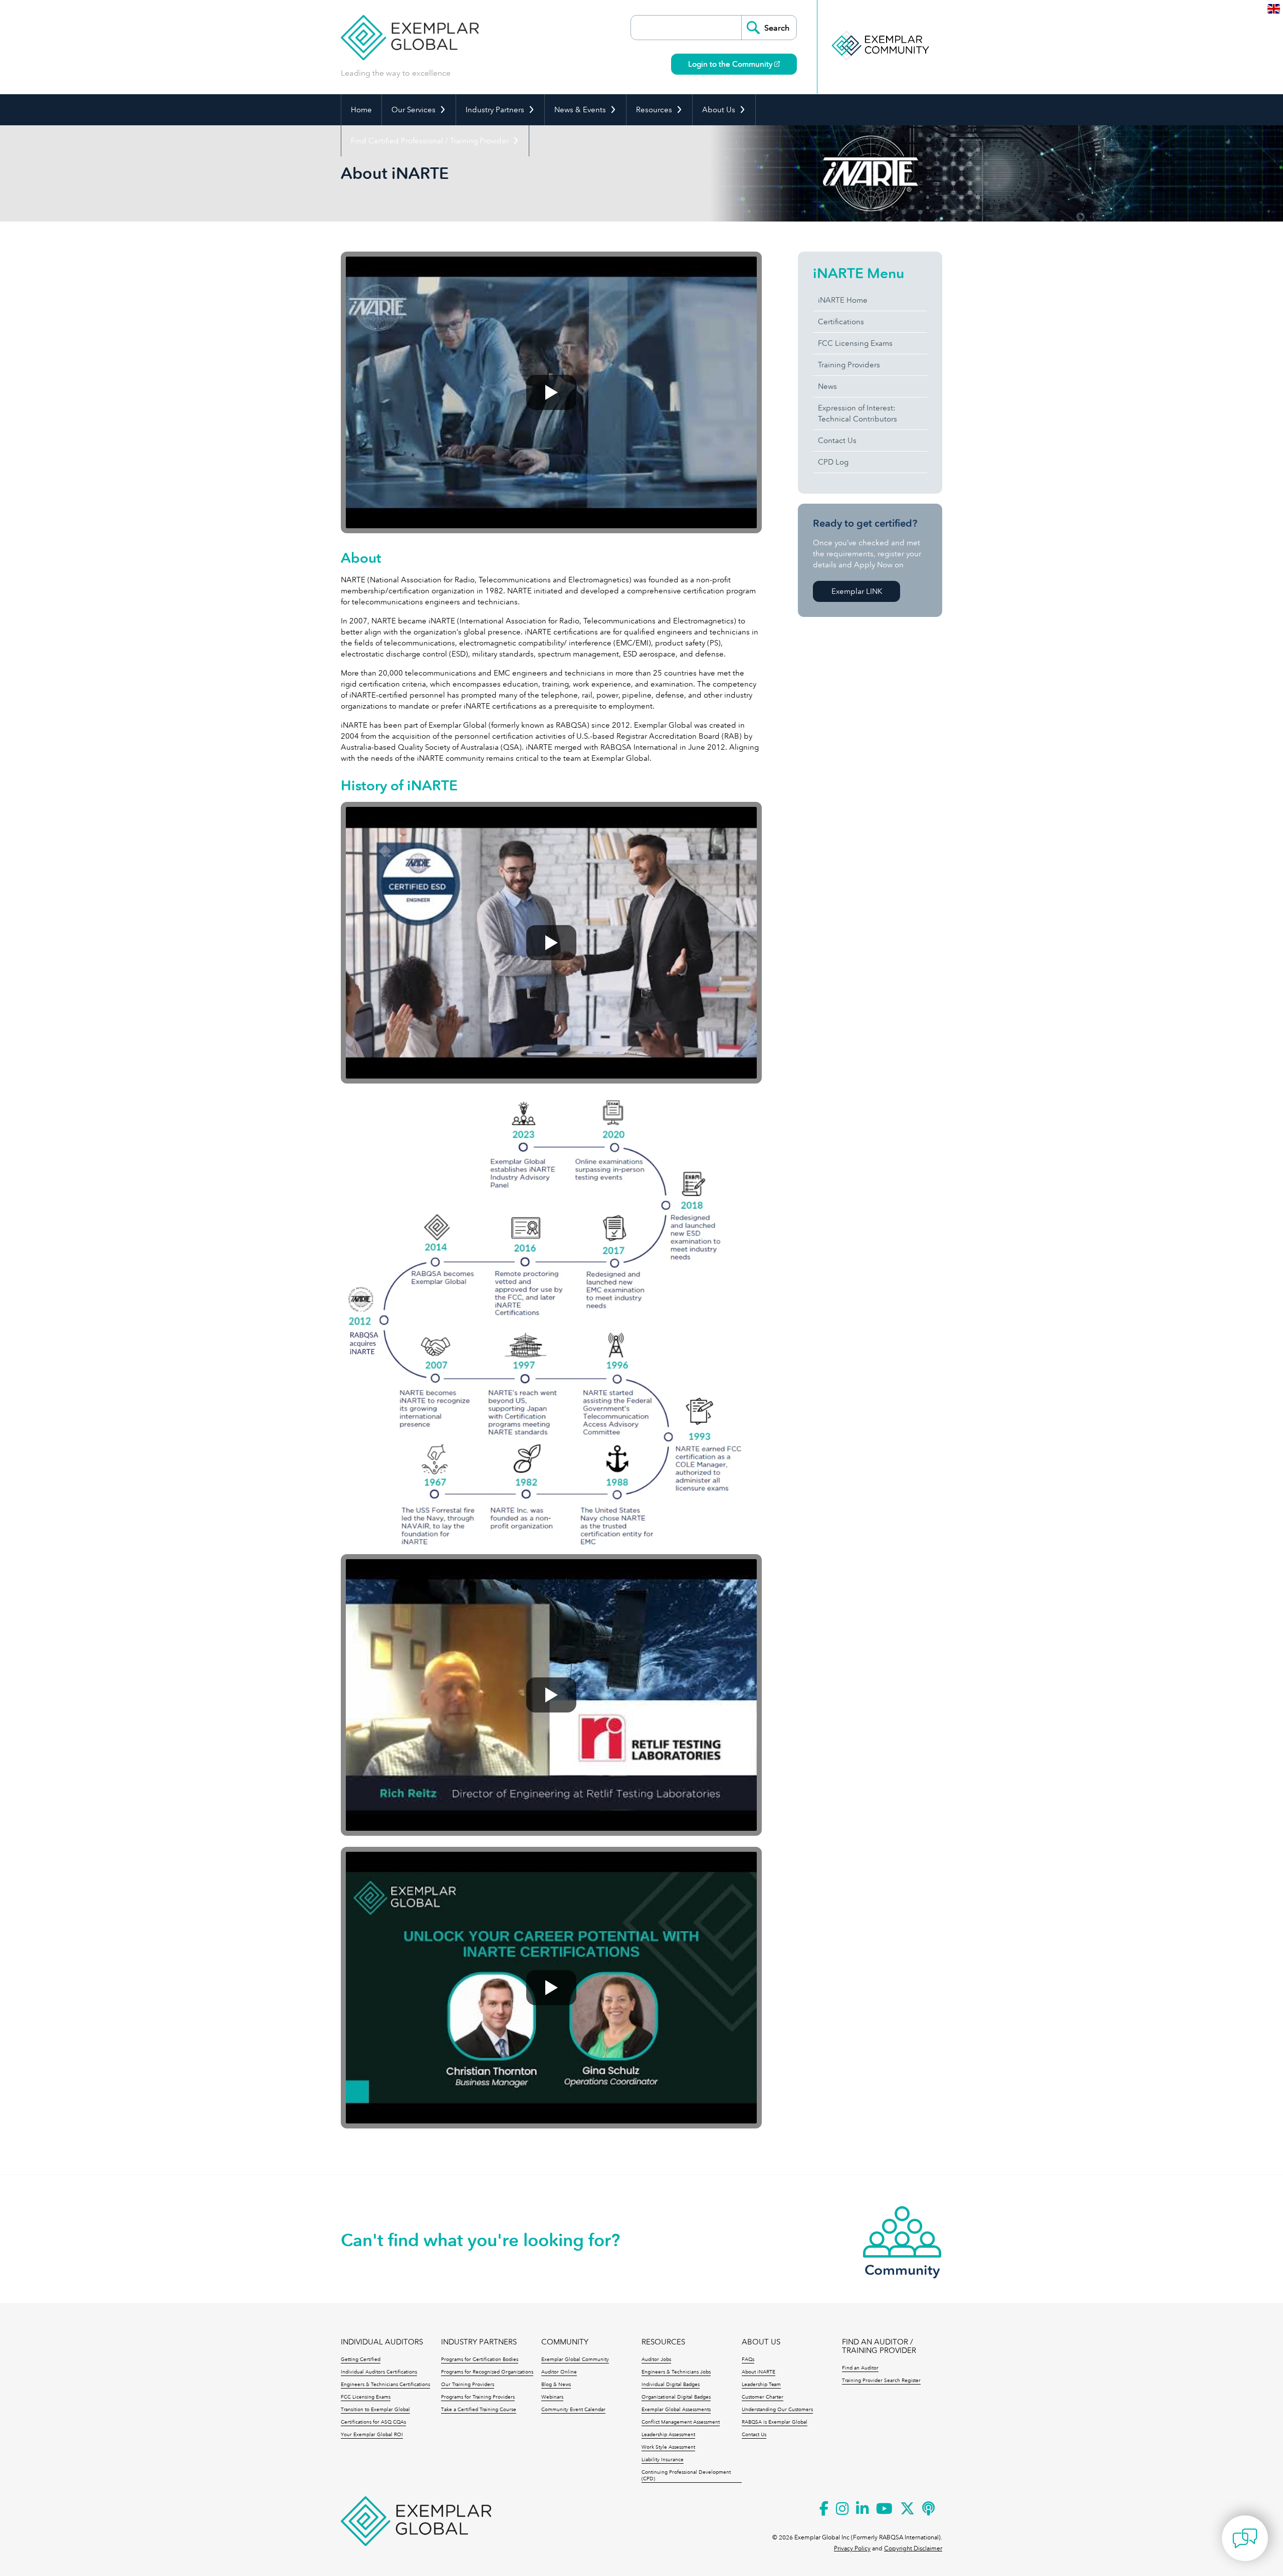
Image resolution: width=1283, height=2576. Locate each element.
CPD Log (833, 462)
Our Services (413, 110)
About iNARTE (759, 2372)
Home (361, 110)
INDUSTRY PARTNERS (479, 2342)
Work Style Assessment (668, 2447)
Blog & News (556, 2385)
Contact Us (837, 441)
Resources (654, 110)
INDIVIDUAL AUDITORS (382, 2342)
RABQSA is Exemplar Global (775, 2422)
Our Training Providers (468, 2385)
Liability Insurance (663, 2460)
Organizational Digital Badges (676, 2397)
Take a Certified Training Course (479, 2410)
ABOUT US (761, 2342)
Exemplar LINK (857, 591)
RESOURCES (663, 2342)
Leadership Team (761, 2385)
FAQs (748, 2359)
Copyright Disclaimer (913, 2548)
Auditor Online (559, 2372)
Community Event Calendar (573, 2410)
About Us (719, 110)
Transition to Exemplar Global (375, 2410)
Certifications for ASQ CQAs (373, 2422)
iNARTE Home (843, 300)
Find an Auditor (860, 2368)
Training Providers (849, 365)
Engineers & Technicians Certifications (385, 2385)
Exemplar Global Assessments (676, 2410)
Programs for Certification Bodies (480, 2359)
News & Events (580, 110)
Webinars (552, 2397)
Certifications (841, 322)
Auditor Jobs (656, 2359)
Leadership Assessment (668, 2435)
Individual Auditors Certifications (379, 2372)
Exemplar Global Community (575, 2359)
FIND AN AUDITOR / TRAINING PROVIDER (879, 2346)
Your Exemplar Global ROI (372, 2435)
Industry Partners (495, 110)
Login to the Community (731, 64)
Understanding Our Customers (777, 2410)
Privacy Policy (852, 2548)
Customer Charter (763, 2397)
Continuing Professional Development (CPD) (686, 2476)
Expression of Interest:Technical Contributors (858, 413)
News (827, 386)
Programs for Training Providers (478, 2397)
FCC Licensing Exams (855, 343)
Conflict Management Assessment (681, 2422)
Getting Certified (361, 2359)
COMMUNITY (565, 2342)
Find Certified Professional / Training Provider (430, 141)
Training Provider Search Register (881, 2381)
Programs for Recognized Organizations (487, 2372)
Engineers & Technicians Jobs (676, 2372)
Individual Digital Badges (671, 2385)
